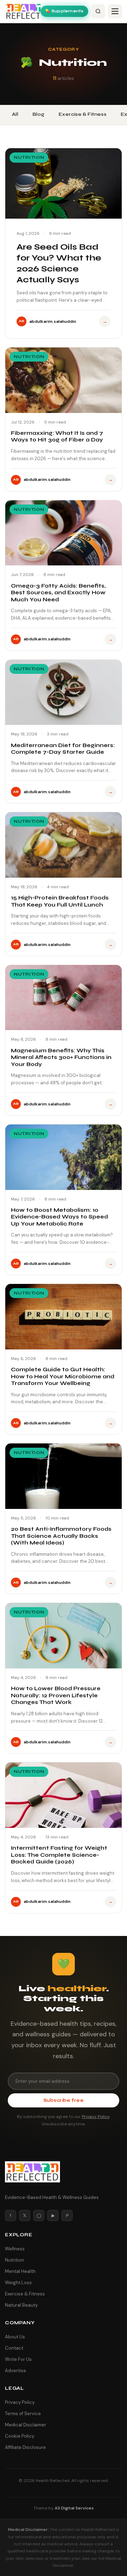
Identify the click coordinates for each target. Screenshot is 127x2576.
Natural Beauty (21, 2305)
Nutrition (14, 2260)
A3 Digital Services (74, 2508)
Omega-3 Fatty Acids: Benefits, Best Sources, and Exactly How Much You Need (58, 593)
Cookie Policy (20, 2436)
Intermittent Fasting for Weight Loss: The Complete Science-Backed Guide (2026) (59, 1855)
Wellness (15, 2249)
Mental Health (20, 2271)
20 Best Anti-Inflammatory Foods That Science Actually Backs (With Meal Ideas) (61, 1536)
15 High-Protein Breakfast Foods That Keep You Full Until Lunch (60, 901)
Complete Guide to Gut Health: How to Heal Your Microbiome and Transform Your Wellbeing (63, 1376)
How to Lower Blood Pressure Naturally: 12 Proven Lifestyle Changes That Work (56, 1695)
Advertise (16, 2371)
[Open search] (98, 11)
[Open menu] (115, 11)
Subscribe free (64, 2100)
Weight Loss (18, 2283)
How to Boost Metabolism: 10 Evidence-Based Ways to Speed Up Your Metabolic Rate (59, 1217)
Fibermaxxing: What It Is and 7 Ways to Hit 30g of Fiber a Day (57, 437)
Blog (38, 114)
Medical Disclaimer (26, 2425)
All (15, 114)
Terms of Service (23, 2414)
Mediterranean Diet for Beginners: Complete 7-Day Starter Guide (63, 749)
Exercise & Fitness (83, 114)
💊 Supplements (64, 11)
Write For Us (18, 2359)
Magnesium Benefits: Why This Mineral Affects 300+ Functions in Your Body (61, 1057)
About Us (15, 2337)
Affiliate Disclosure (25, 2447)
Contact (14, 2348)
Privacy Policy (96, 2117)
